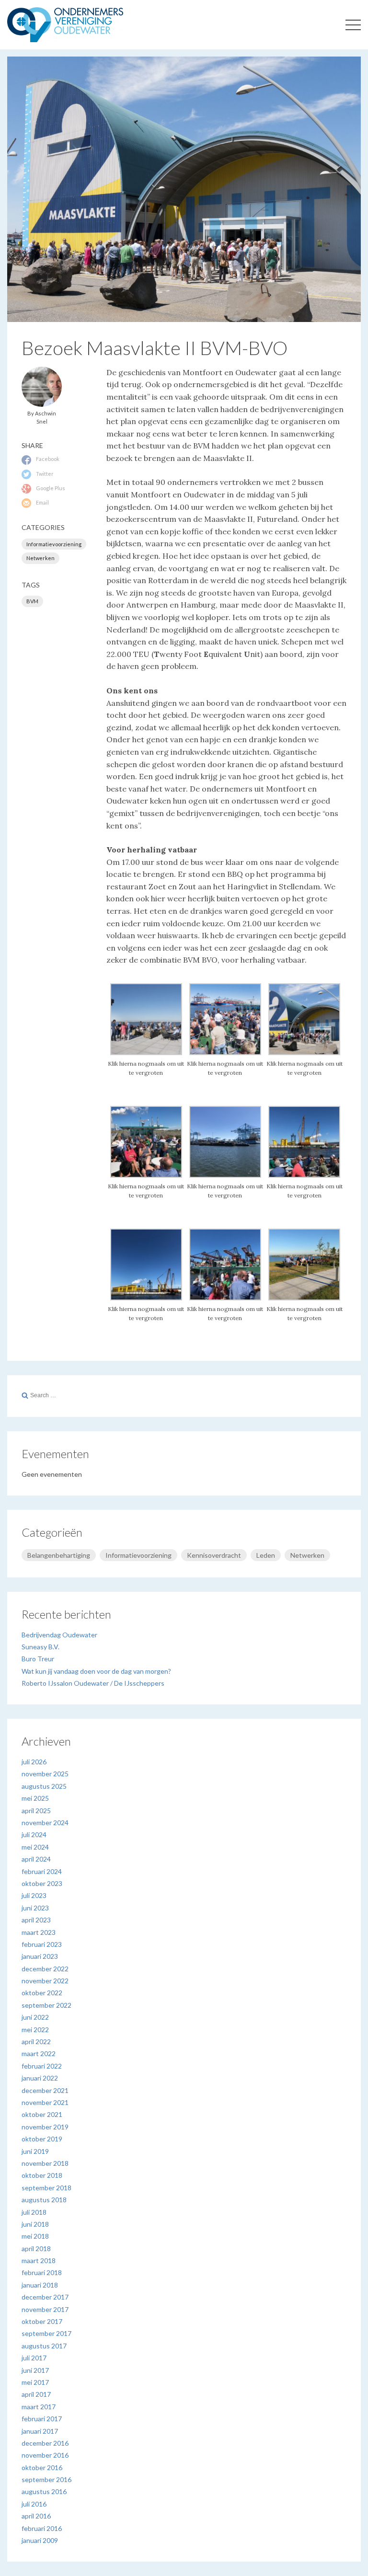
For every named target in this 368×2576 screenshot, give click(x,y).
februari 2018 (42, 2272)
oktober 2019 (42, 2139)
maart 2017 (39, 2407)
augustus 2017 (44, 2346)
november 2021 (45, 2102)
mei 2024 (35, 1847)
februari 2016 (42, 2528)
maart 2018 (39, 2260)
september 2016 (46, 2479)
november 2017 (45, 2309)
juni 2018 (35, 2224)
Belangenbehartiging (59, 1555)
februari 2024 (42, 1871)
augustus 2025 (44, 1786)
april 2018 (36, 2248)
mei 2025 (35, 1798)
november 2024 (45, 1823)
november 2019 (45, 2127)
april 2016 (36, 2516)
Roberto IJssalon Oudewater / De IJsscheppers (93, 1683)
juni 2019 (35, 2151)
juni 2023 (35, 1908)
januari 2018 (40, 2285)
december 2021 (45, 2090)
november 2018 (45, 2163)
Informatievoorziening (54, 544)
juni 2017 (35, 2370)
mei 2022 (35, 2030)
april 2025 (36, 1811)
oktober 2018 (42, 2175)
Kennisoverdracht (214, 1555)
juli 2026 (34, 1762)
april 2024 (36, 1859)
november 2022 (45, 1981)
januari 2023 (40, 1956)
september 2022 (46, 2005)
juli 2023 (34, 1895)
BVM (32, 601)
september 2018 (46, 2188)
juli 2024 (34, 1834)
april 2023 (36, 1920)
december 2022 (45, 1969)
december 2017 (45, 2297)
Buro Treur (38, 1659)
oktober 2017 (42, 2321)
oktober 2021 (42, 2114)
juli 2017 (34, 2358)
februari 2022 (42, 2066)
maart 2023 (39, 1932)
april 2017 (36, 2394)
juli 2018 (34, 2212)
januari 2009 (40, 2540)
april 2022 (36, 2041)
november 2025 (45, 1774)
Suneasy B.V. (40, 1647)
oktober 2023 (42, 1883)
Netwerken (40, 558)
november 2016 (45, 2455)
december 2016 (45, 2443)
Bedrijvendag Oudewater (59, 1635)
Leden (266, 1555)
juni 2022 (35, 2017)
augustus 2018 (44, 2200)
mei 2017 (35, 2382)
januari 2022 (40, 2078)
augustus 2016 (44, 2491)
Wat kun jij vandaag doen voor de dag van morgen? (96, 1671)
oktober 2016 (42, 2467)
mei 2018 (35, 2236)
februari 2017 (42, 2419)
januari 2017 (40, 2431)
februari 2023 (42, 1944)
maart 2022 (39, 2053)
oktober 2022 (42, 1993)
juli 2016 (34, 2504)
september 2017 (46, 2333)
